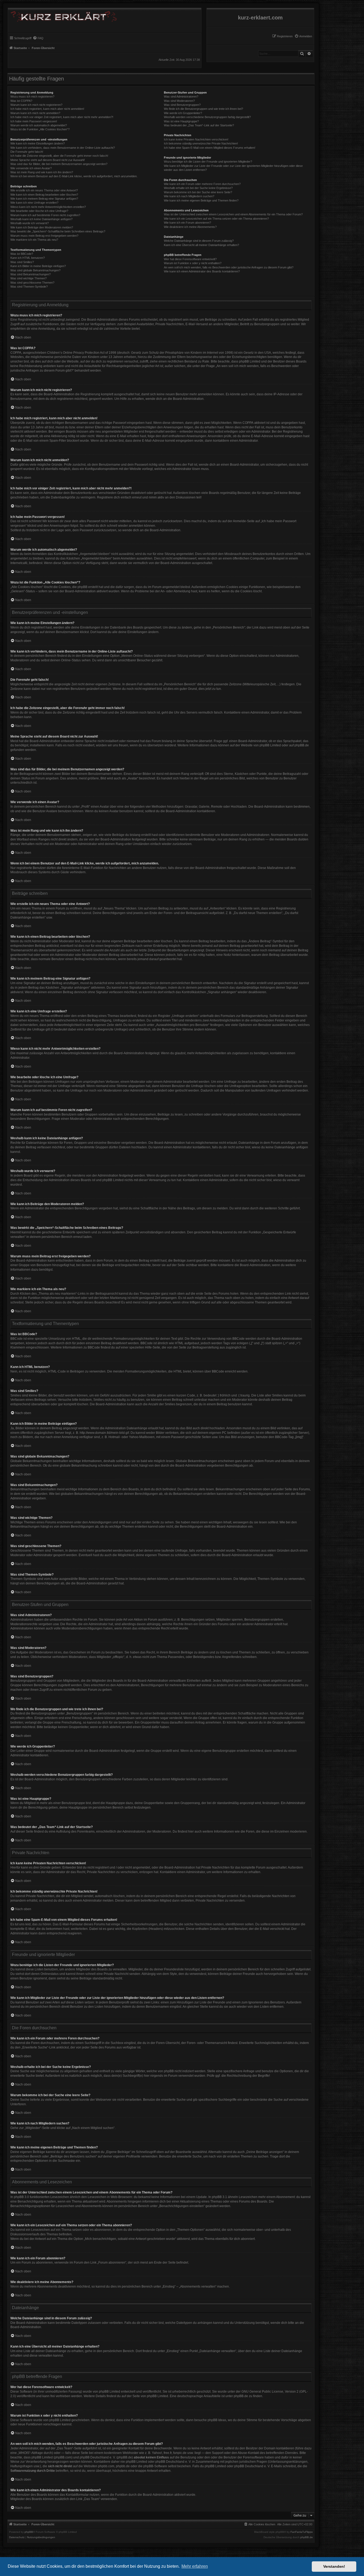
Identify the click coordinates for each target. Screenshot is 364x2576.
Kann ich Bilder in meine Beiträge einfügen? (38, 266)
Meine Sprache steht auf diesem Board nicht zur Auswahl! (48, 160)
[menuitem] (303, 36)
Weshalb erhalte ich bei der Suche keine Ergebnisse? (198, 188)
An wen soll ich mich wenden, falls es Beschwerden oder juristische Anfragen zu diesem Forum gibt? (229, 267)
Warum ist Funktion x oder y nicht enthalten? (193, 263)
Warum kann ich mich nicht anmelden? (35, 113)
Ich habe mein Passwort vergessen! (34, 121)
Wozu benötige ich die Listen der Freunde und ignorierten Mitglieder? (208, 162)
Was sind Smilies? (22, 262)
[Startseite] (62, 15)
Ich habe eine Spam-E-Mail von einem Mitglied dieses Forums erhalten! (210, 148)
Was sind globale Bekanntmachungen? (35, 270)
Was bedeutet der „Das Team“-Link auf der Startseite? (199, 125)
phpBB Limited (270, 745)
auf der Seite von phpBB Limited (145, 2396)
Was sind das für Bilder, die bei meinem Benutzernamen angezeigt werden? (59, 164)
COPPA (248, 423)
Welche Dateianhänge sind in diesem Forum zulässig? (199, 241)
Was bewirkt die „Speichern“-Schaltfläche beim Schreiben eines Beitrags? (58, 231)
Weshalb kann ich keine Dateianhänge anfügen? (41, 219)
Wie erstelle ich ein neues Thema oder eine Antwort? (44, 190)
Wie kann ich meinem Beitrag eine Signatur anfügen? (44, 199)
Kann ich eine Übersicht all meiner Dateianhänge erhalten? (201, 245)
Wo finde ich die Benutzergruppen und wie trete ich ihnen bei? (203, 109)
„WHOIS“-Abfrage (30, 2453)
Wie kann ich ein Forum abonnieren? (187, 223)
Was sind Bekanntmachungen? (31, 274)
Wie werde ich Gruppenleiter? (183, 113)
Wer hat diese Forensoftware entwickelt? (190, 259)
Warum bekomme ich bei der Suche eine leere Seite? (198, 192)
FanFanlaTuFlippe (302, 2532)
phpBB (29, 2532)
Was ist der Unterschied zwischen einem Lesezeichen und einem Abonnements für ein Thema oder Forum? (233, 214)
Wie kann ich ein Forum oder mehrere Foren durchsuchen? (202, 184)
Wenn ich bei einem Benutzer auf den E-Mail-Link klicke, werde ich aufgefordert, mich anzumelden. (74, 176)
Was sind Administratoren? (181, 96)
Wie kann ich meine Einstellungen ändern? (38, 143)
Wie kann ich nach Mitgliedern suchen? (189, 196)
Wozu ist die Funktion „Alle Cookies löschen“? (40, 129)
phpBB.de (302, 745)
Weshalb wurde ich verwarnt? (30, 223)
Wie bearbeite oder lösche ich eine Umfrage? (39, 211)
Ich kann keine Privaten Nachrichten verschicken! (196, 139)
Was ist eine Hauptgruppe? (181, 121)
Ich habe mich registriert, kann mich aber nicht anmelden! (47, 109)
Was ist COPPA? (21, 101)
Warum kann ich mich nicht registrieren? (36, 105)
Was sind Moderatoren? (179, 101)
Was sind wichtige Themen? (29, 278)
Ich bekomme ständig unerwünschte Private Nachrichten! (201, 143)
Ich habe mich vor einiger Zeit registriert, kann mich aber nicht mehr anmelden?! (62, 117)
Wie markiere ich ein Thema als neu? (34, 240)
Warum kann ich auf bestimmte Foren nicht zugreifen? (45, 215)
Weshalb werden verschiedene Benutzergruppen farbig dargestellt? (207, 117)
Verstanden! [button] (334, 2566)
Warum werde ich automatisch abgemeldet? (39, 125)
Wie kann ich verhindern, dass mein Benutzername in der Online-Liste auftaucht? (63, 148)
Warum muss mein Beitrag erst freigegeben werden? (44, 236)
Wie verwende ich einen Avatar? (31, 168)
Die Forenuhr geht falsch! (27, 152)
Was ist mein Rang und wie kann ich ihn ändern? (42, 172)
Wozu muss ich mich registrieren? (32, 96)
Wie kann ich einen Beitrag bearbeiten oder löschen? (44, 195)
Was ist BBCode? (22, 254)
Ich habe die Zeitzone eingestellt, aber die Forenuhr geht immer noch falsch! (59, 156)
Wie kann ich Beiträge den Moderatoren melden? (42, 227)
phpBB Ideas (217, 2420)
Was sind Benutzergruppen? (182, 105)
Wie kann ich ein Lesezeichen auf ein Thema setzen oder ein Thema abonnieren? (216, 219)
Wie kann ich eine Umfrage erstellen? (34, 203)
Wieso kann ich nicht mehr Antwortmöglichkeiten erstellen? (48, 207)
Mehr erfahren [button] (195, 2566)
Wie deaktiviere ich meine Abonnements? (190, 227)
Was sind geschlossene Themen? (32, 283)
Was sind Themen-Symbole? (29, 287)
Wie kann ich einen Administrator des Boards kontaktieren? (202, 271)
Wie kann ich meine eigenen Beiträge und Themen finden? (201, 200)
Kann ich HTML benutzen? (28, 258)
